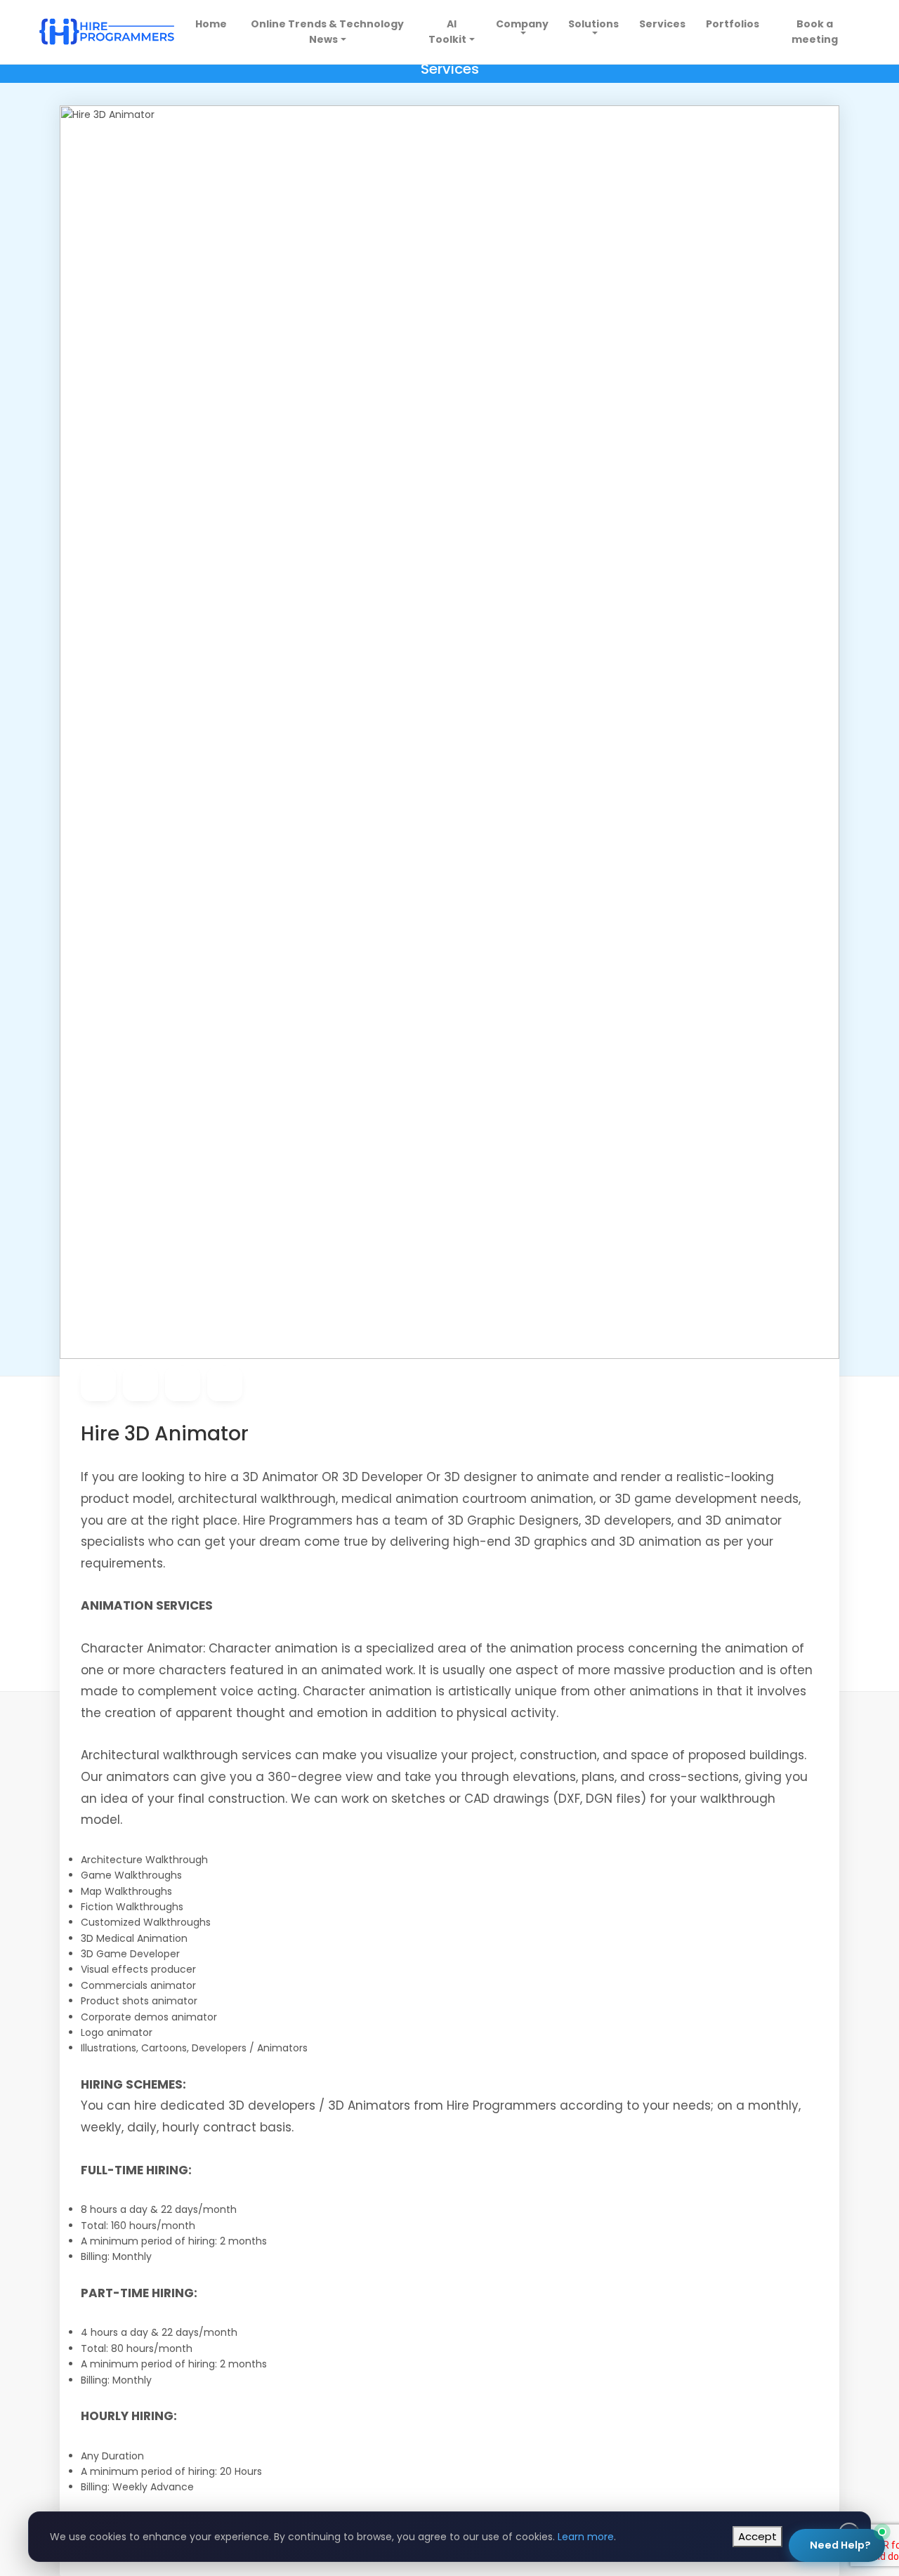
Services (662, 24)
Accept (757, 2536)
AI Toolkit (447, 32)
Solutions (593, 24)
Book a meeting (815, 32)
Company (522, 24)
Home (213, 24)
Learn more (586, 2537)
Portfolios (733, 24)
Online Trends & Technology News (327, 32)
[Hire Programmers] (107, 32)
